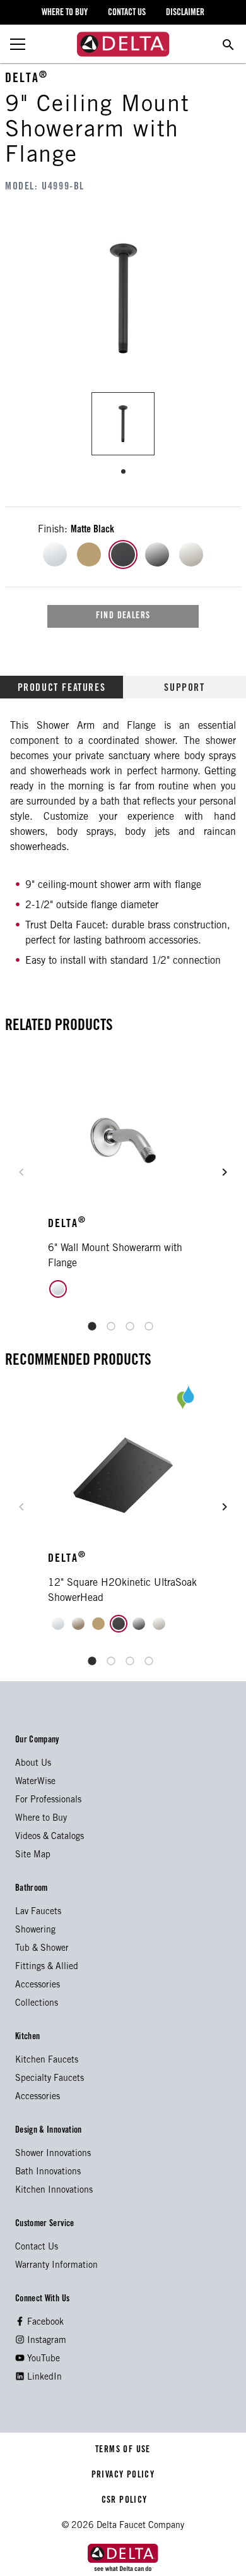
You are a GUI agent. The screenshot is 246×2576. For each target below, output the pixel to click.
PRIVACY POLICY (123, 2476)
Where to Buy (41, 1819)
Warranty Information (56, 2266)
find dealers (123, 616)
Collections (37, 2004)
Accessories (38, 1986)
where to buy (65, 13)
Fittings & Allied (47, 1967)
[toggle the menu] (18, 44)
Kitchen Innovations (54, 2191)
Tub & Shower (42, 1949)
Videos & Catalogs (50, 1837)
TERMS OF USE (123, 2450)
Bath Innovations (48, 2172)
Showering (35, 1931)
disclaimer (185, 13)
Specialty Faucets (50, 2079)
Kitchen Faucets (47, 2061)
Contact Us (37, 2248)
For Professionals (48, 1800)
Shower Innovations (53, 2154)
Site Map (33, 1855)
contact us (127, 13)
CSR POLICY (123, 2501)
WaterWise (35, 1782)
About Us (33, 1764)
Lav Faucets (38, 1912)
